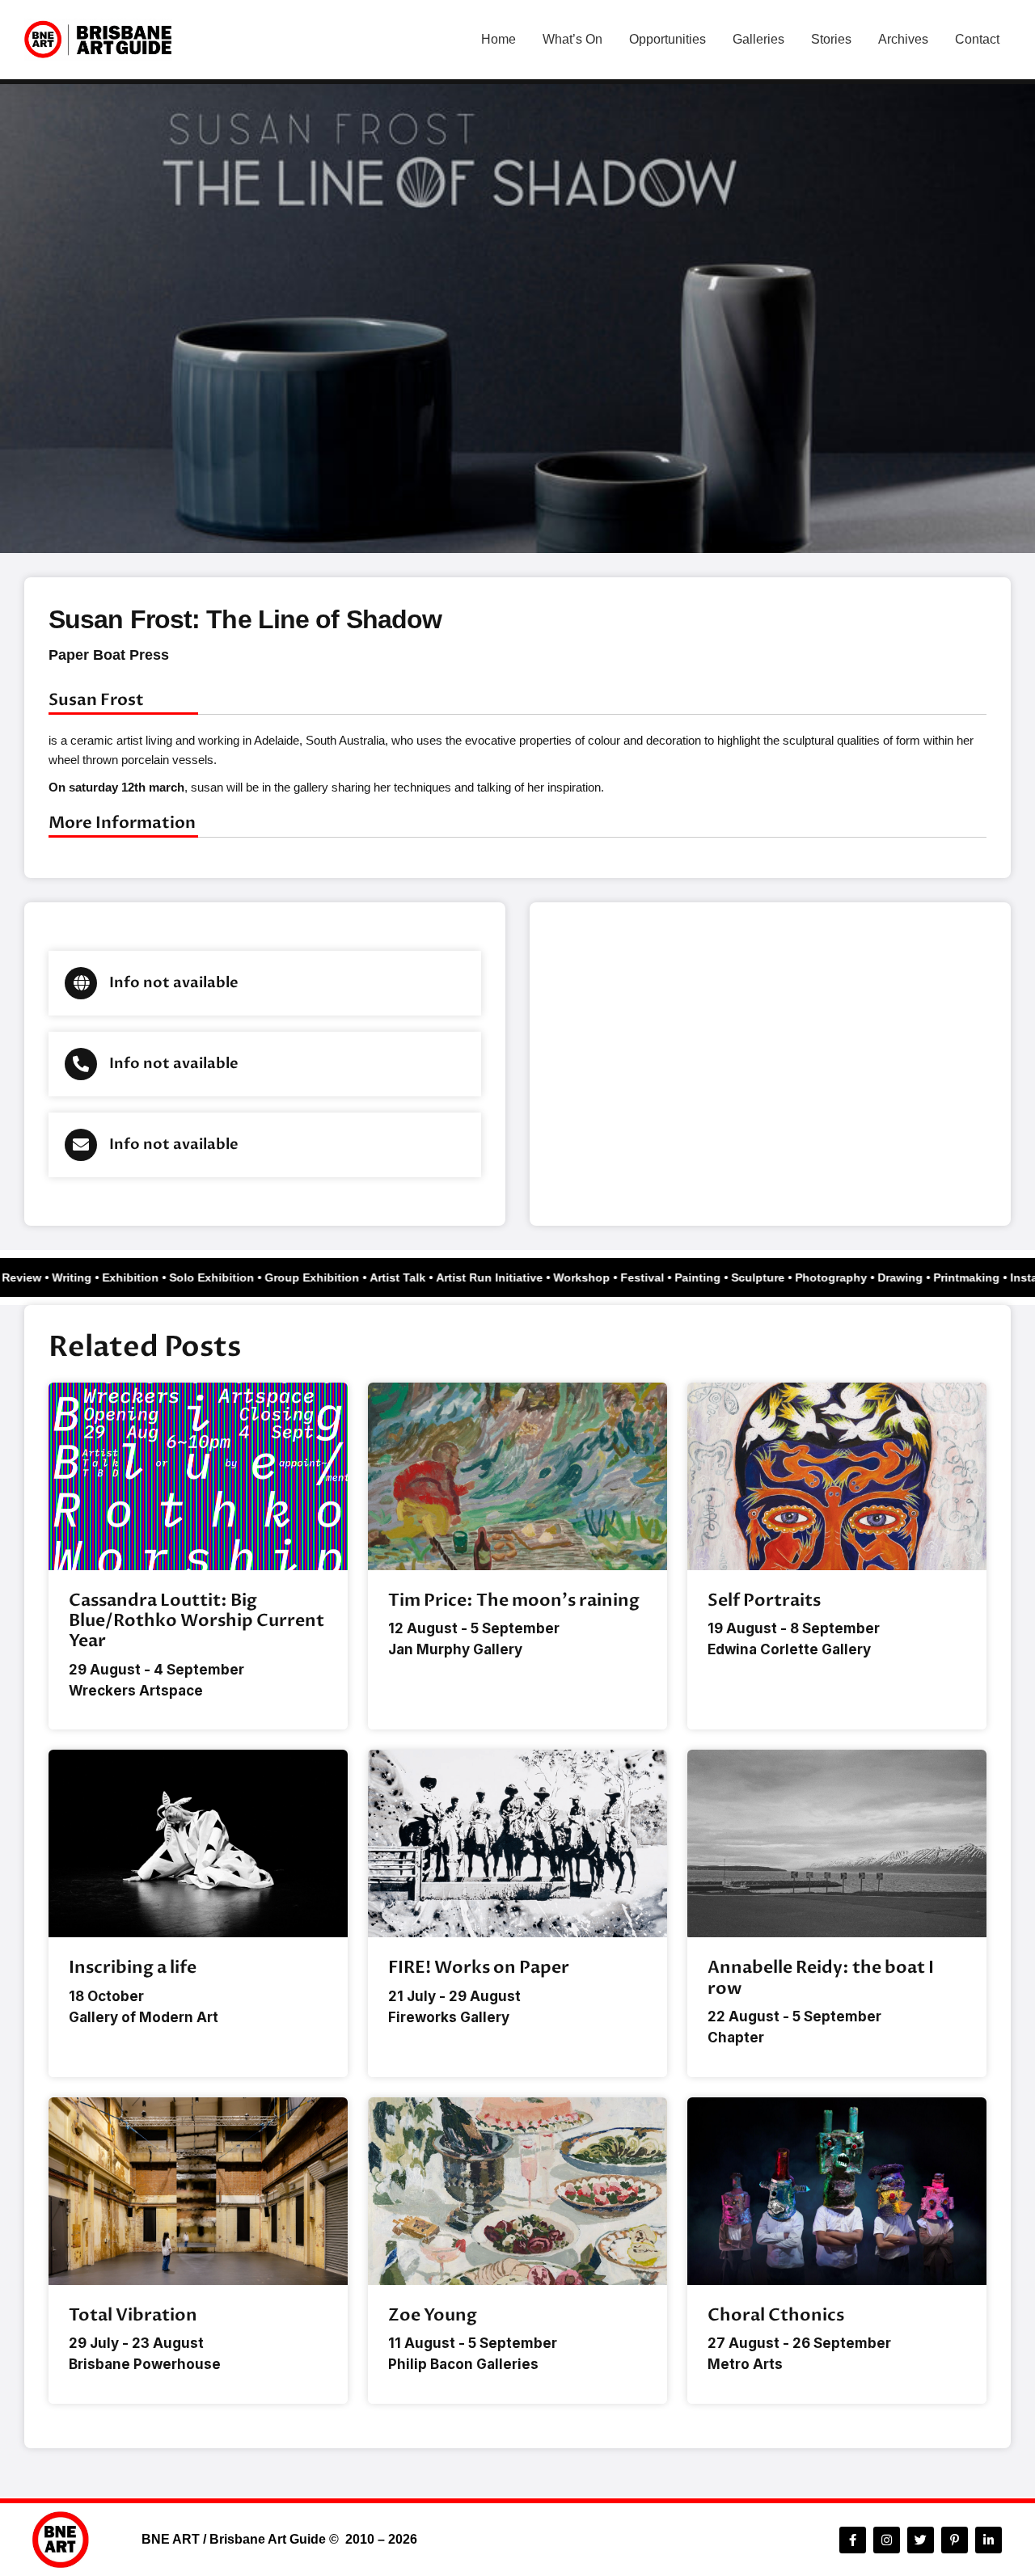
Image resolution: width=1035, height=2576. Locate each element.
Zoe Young (433, 2315)
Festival (655, 1277)
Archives (903, 39)
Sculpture (771, 1277)
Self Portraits (764, 1600)
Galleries (758, 39)
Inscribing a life (133, 1968)
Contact (977, 39)
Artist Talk (410, 1277)
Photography (844, 1277)
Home (498, 39)
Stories (831, 39)
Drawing (913, 1277)
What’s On (572, 39)
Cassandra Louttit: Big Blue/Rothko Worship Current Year (196, 1621)
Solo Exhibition (224, 1277)
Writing (84, 1277)
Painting (710, 1277)
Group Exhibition (325, 1277)
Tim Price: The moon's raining (514, 1600)
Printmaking (979, 1277)
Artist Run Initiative (502, 1277)
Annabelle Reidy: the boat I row (821, 1978)
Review (34, 1277)
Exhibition (143, 1277)
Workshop (594, 1277)
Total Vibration (133, 2315)
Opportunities (667, 39)
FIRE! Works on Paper (479, 1968)
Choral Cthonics (776, 2315)
